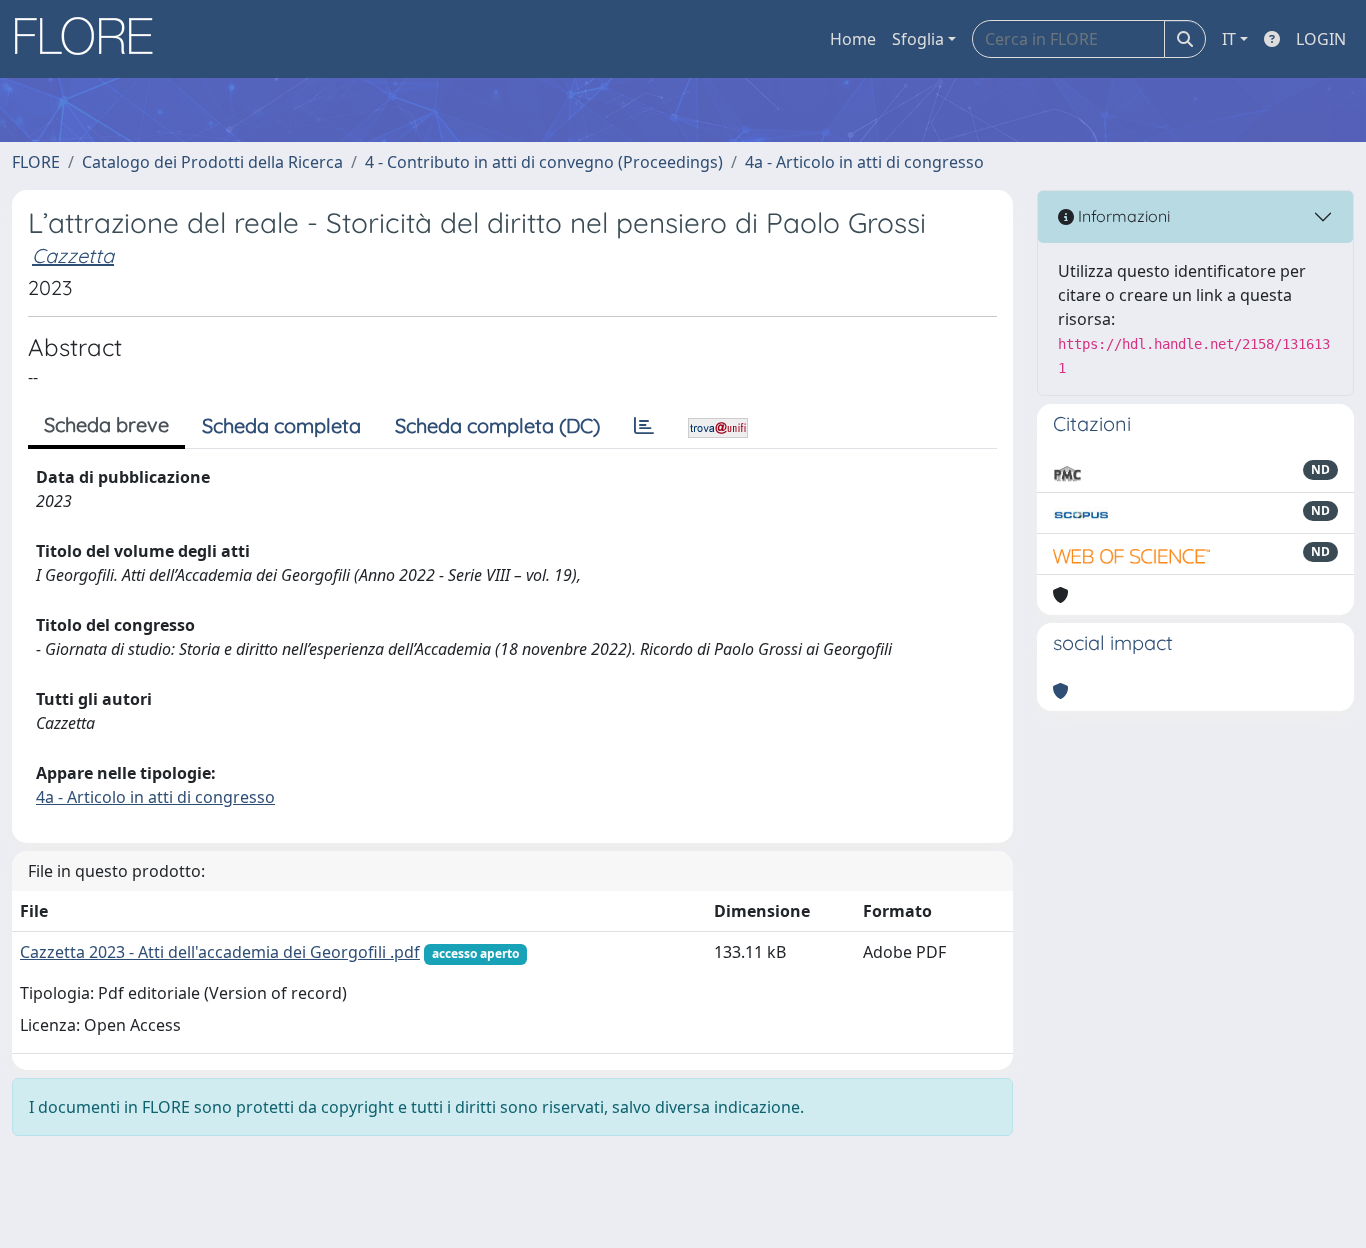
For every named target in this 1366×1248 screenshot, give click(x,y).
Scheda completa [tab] (281, 425)
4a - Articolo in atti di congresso (864, 162)
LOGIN (1321, 39)
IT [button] (1229, 39)
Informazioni (1122, 216)
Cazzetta (73, 255)
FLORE (36, 162)
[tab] (644, 426)
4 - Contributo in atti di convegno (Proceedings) (544, 162)
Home (853, 39)
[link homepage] (91, 39)
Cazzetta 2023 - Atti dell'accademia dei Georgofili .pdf (220, 952)
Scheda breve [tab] (106, 424)
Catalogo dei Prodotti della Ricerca (212, 162)
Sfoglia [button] (918, 39)
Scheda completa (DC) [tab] (497, 425)
